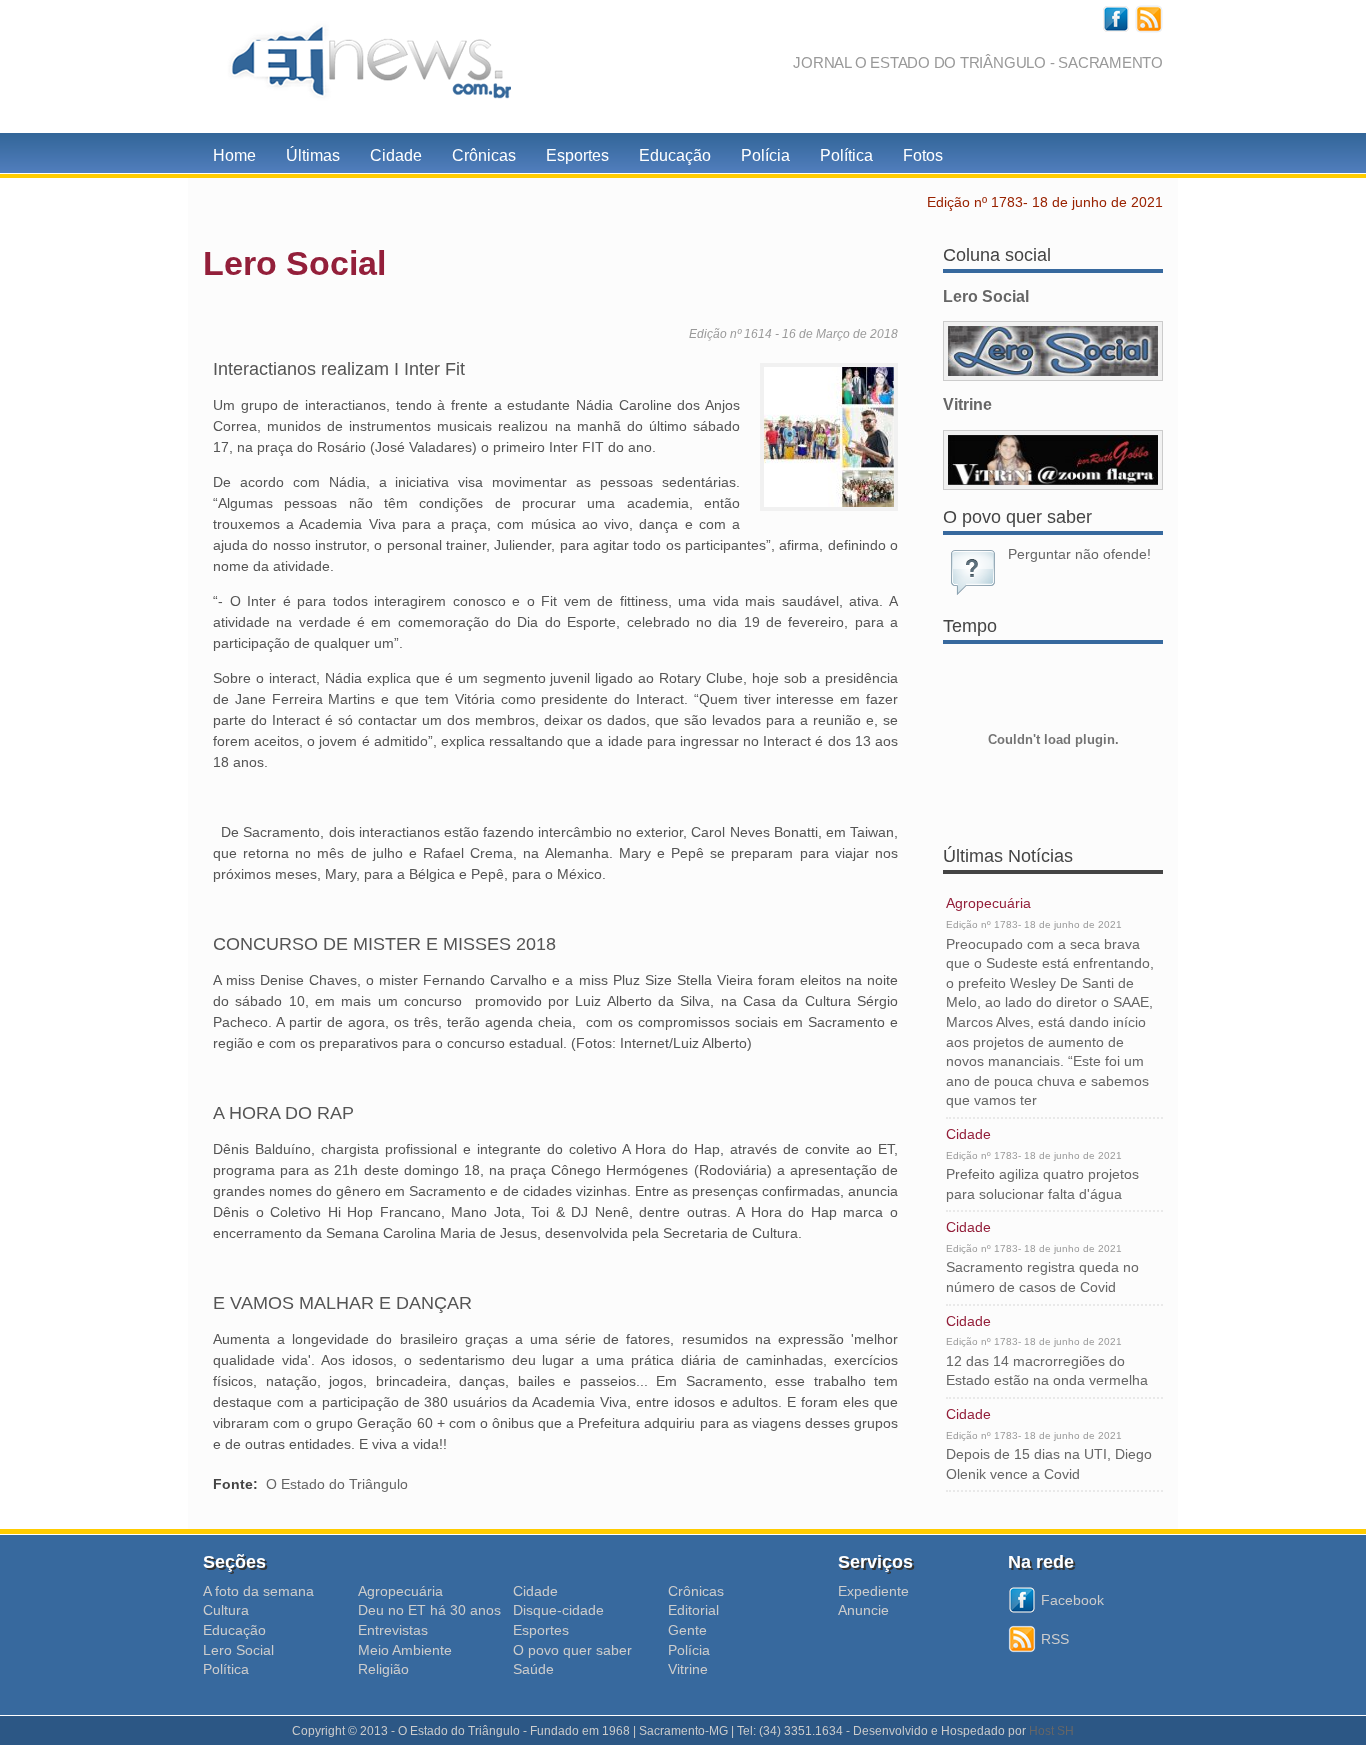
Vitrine (688, 1669)
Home (234, 155)
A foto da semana (258, 1591)
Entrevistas (393, 1630)
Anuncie (863, 1610)
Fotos (923, 155)
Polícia (765, 155)
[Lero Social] (1053, 351)
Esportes (577, 155)
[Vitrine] (1053, 460)
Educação (675, 155)
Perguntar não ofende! (1079, 554)
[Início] (363, 66)
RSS (1055, 1639)
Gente (687, 1630)
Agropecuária (988, 903)
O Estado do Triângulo (337, 1484)
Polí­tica (226, 1669)
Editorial (693, 1610)
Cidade (396, 155)
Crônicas (484, 155)
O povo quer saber (572, 1650)
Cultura (226, 1610)
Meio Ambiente (405, 1650)
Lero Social (238, 1650)
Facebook (1072, 1600)
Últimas (313, 155)
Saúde (533, 1669)
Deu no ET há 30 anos (429, 1610)
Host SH (1051, 1731)
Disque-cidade (558, 1610)
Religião (383, 1669)
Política (846, 155)
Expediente (873, 1591)
